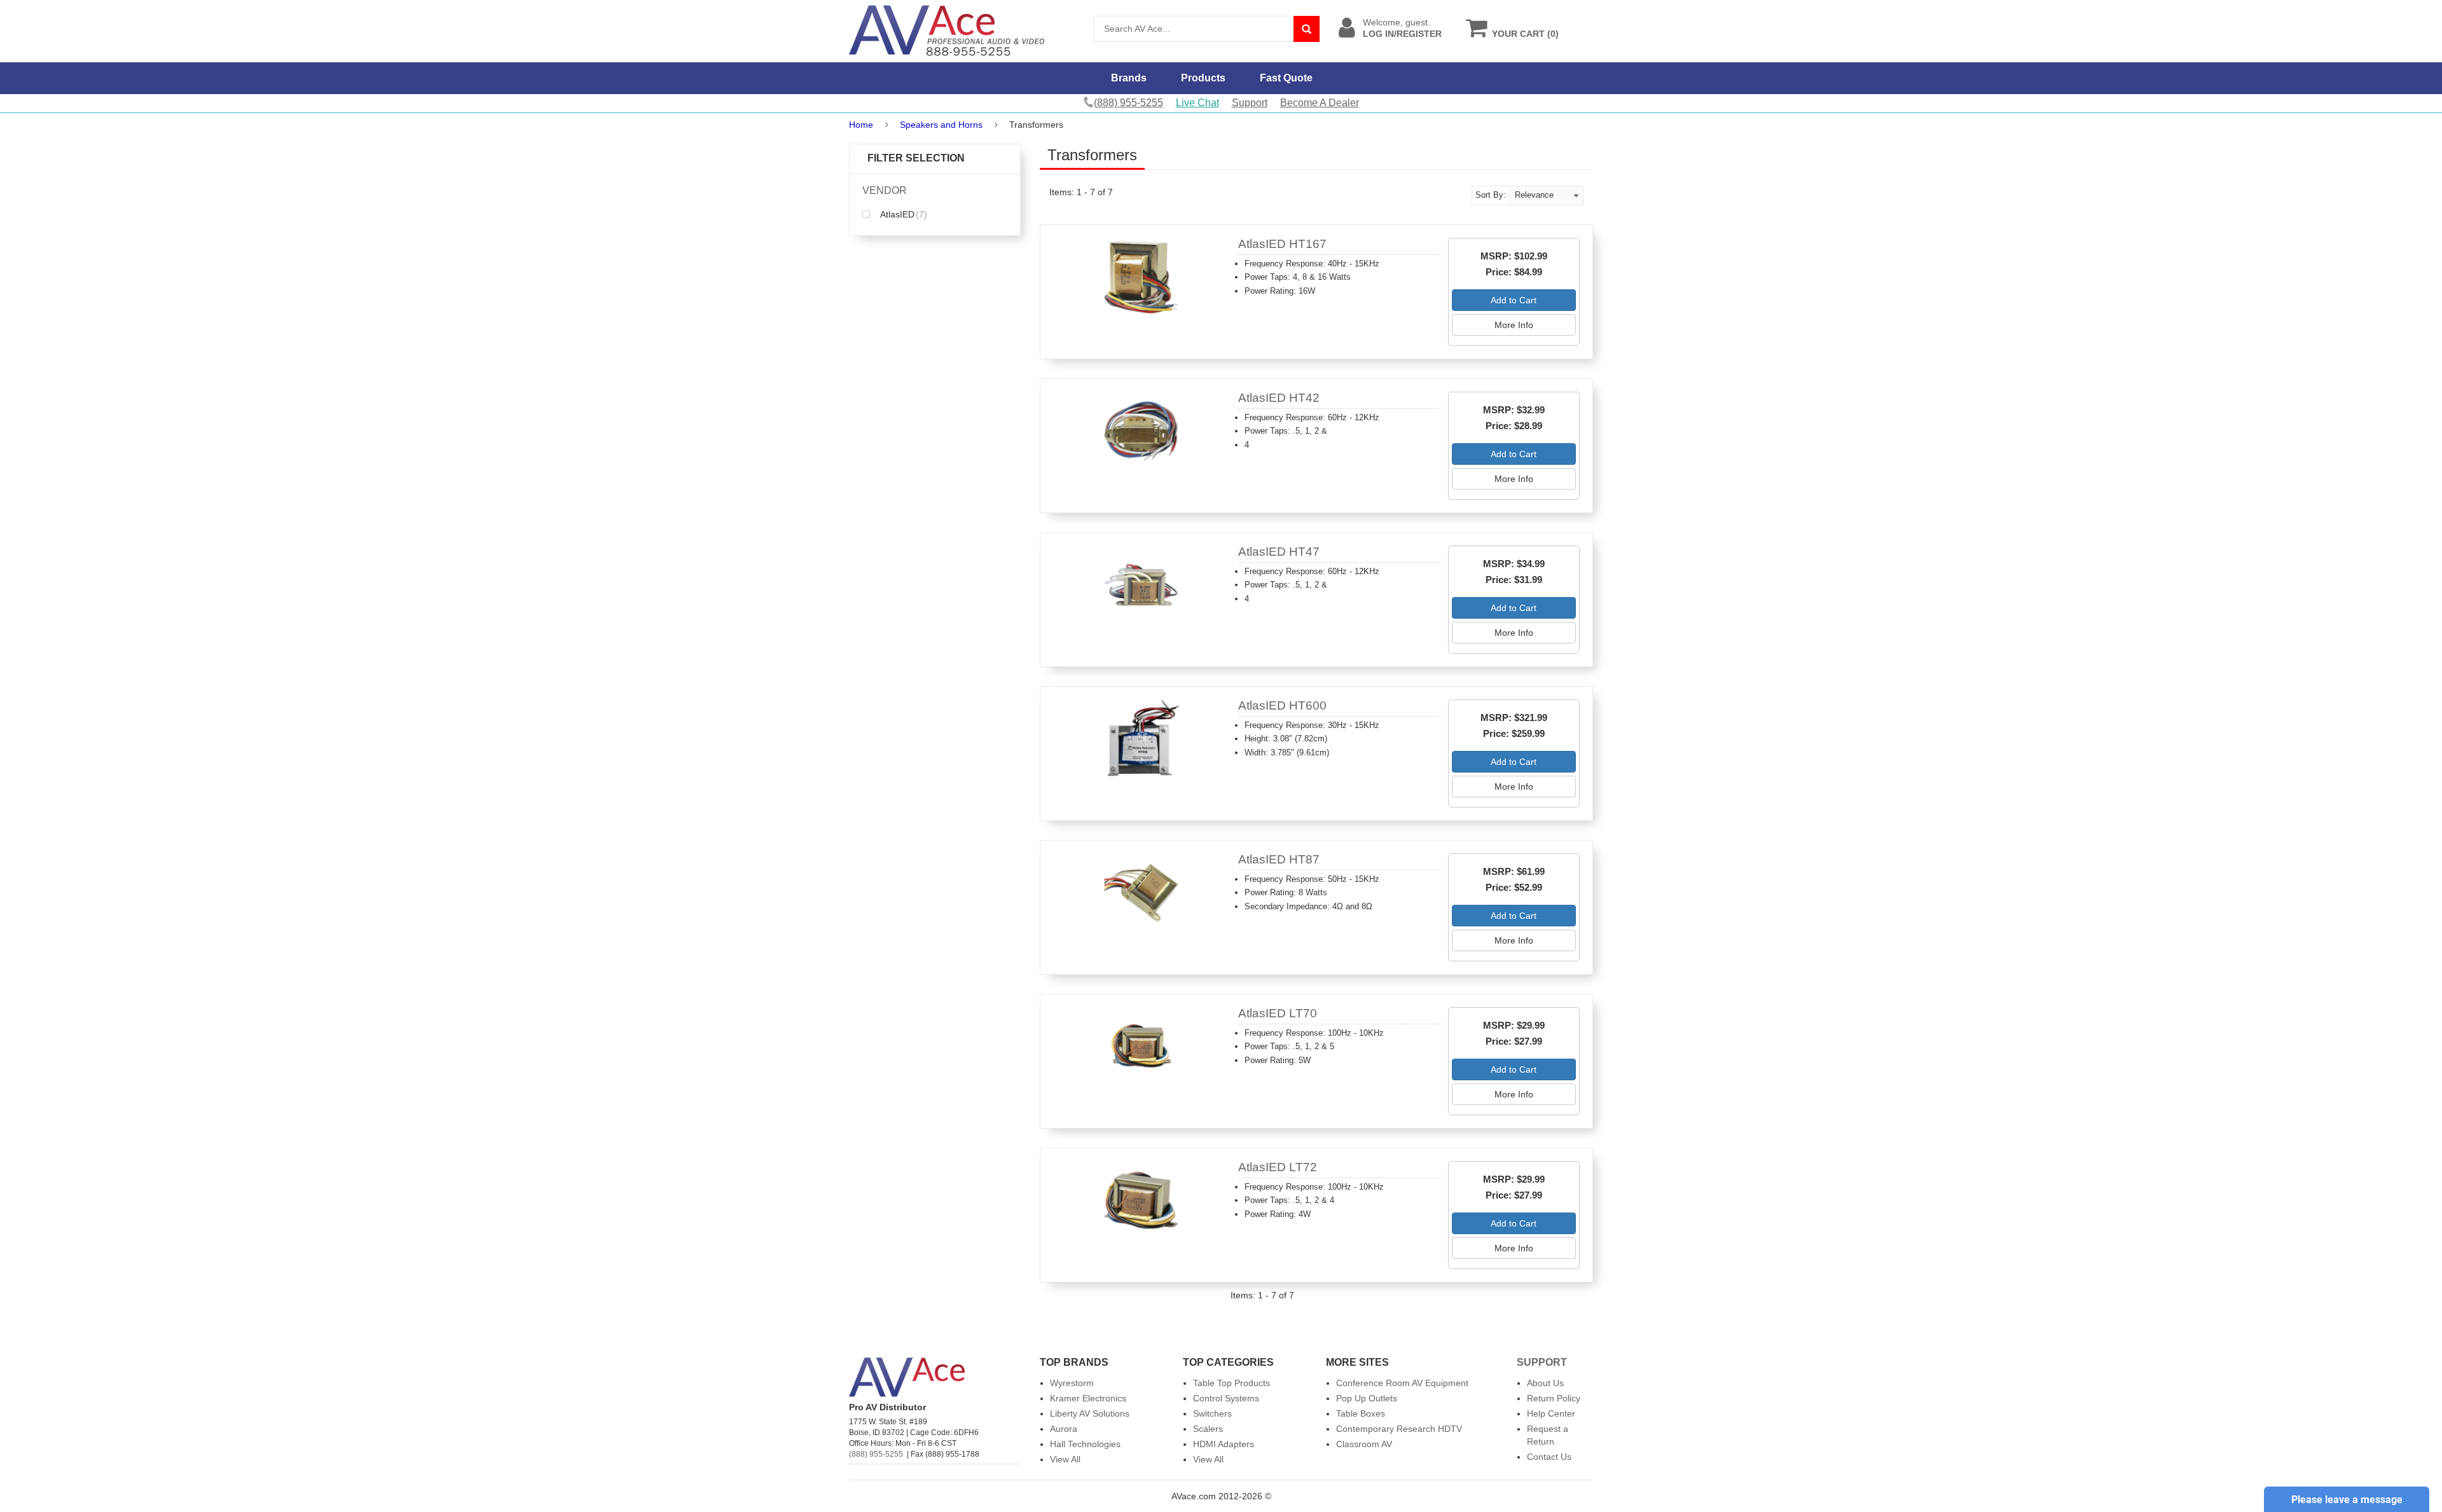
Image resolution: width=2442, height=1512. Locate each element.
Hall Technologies (1085, 1444)
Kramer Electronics (1088, 1398)
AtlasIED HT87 (1279, 859)
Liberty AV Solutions (1090, 1413)
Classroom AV (1364, 1444)
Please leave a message (2347, 1500)
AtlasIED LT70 (1278, 1013)
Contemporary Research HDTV (1399, 1429)
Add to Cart (1514, 300)
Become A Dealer (1320, 103)
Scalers (1208, 1429)
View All (1065, 1459)
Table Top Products (1231, 1383)
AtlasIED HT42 (1279, 398)
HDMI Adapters (1224, 1444)
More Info (1514, 325)
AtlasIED (903, 214)
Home (861, 125)
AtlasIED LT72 (1278, 1167)
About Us (1545, 1383)
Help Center (1551, 1413)
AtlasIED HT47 (1279, 552)
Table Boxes (1361, 1413)
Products (1203, 78)
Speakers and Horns (941, 125)
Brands (1129, 78)
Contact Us (1549, 1457)
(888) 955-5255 (876, 1454)
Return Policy (1554, 1398)
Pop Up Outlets (1367, 1398)
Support (1250, 103)
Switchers (1212, 1413)
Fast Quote (1286, 78)
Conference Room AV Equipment (1402, 1383)
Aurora (1064, 1429)
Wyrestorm (1072, 1383)
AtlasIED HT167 (1282, 244)
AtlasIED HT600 (1282, 705)
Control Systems (1226, 1398)
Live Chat (1197, 103)
